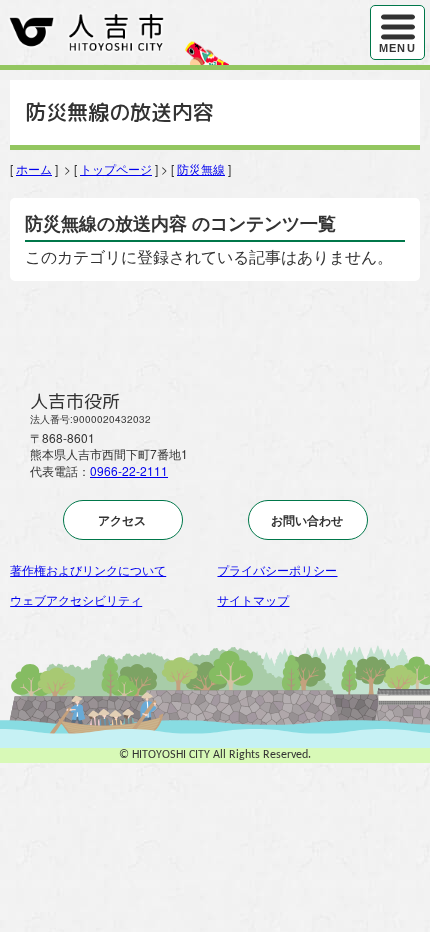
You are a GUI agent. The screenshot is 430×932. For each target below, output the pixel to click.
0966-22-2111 (129, 470)
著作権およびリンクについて (88, 569)
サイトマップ (253, 599)
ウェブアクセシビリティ (76, 599)
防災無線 (201, 168)
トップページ (116, 168)
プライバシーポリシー (277, 569)
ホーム (34, 168)
